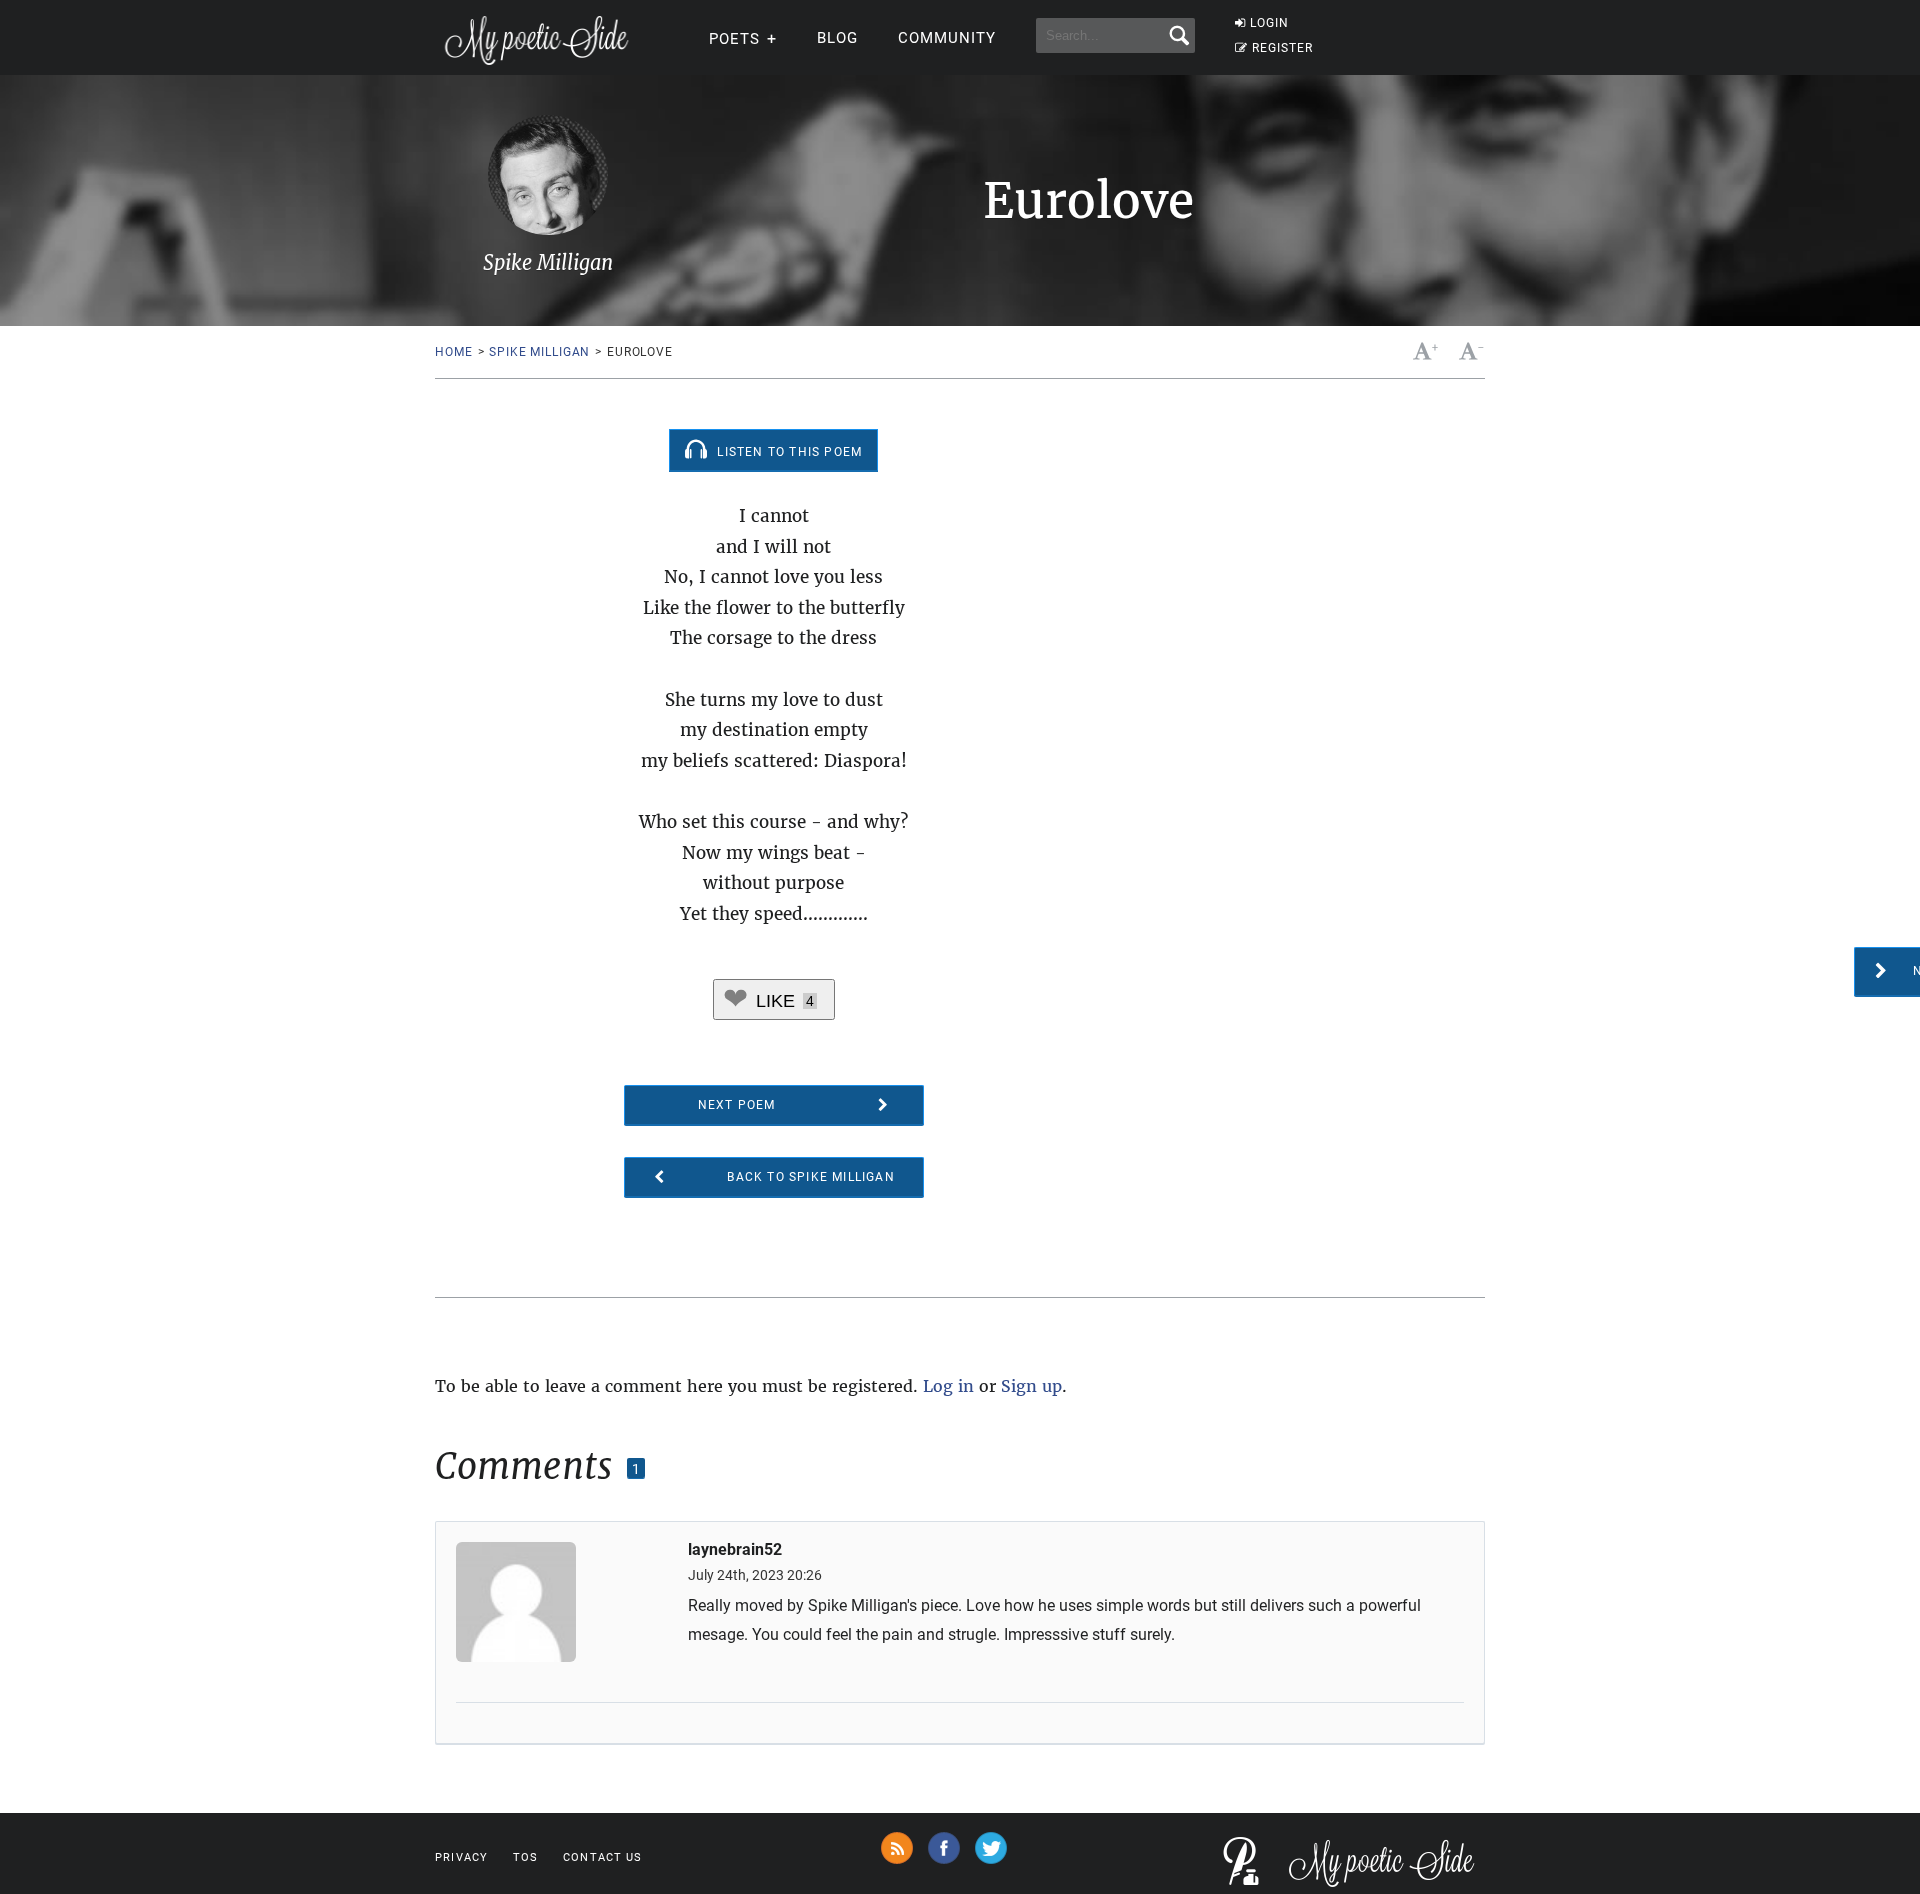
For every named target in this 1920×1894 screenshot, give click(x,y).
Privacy (461, 1857)
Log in (948, 1386)
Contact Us (602, 1857)
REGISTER (1282, 48)
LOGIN (1269, 23)
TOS (525, 1857)
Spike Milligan (539, 352)
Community (947, 38)
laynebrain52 (735, 1550)
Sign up (1031, 1386)
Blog (837, 38)
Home (453, 352)
